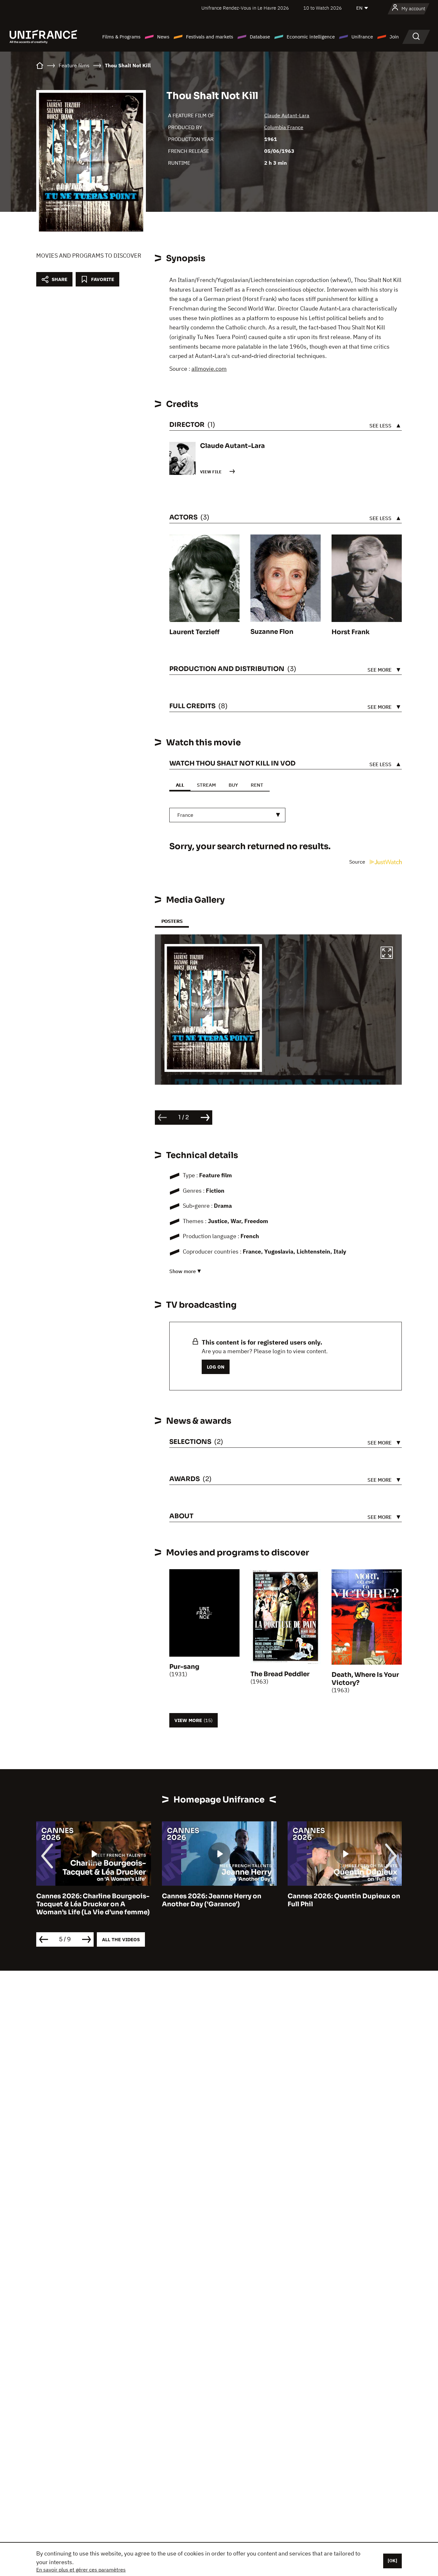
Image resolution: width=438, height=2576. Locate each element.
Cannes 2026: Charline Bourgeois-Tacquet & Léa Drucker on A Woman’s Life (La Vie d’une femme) (93, 1904)
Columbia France (284, 127)
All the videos (121, 1939)
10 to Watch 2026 (323, 8)
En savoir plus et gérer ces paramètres (81, 2570)
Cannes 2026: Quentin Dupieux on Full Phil (344, 1900)
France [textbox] (185, 815)
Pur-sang (184, 1667)
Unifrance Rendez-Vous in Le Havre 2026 (245, 8)
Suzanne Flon (272, 632)
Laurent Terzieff (194, 632)
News (163, 37)
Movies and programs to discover (89, 256)
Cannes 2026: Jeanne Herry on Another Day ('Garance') (212, 1900)
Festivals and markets (210, 37)
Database (260, 37)
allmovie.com (209, 369)
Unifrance (362, 37)
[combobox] (227, 815)
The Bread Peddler (280, 1674)
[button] (387, 954)
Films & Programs (121, 37)
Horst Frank (351, 632)
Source (358, 862)
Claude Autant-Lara (287, 115)
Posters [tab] (172, 921)
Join (394, 37)
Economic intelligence (311, 37)
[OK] (392, 2561)
